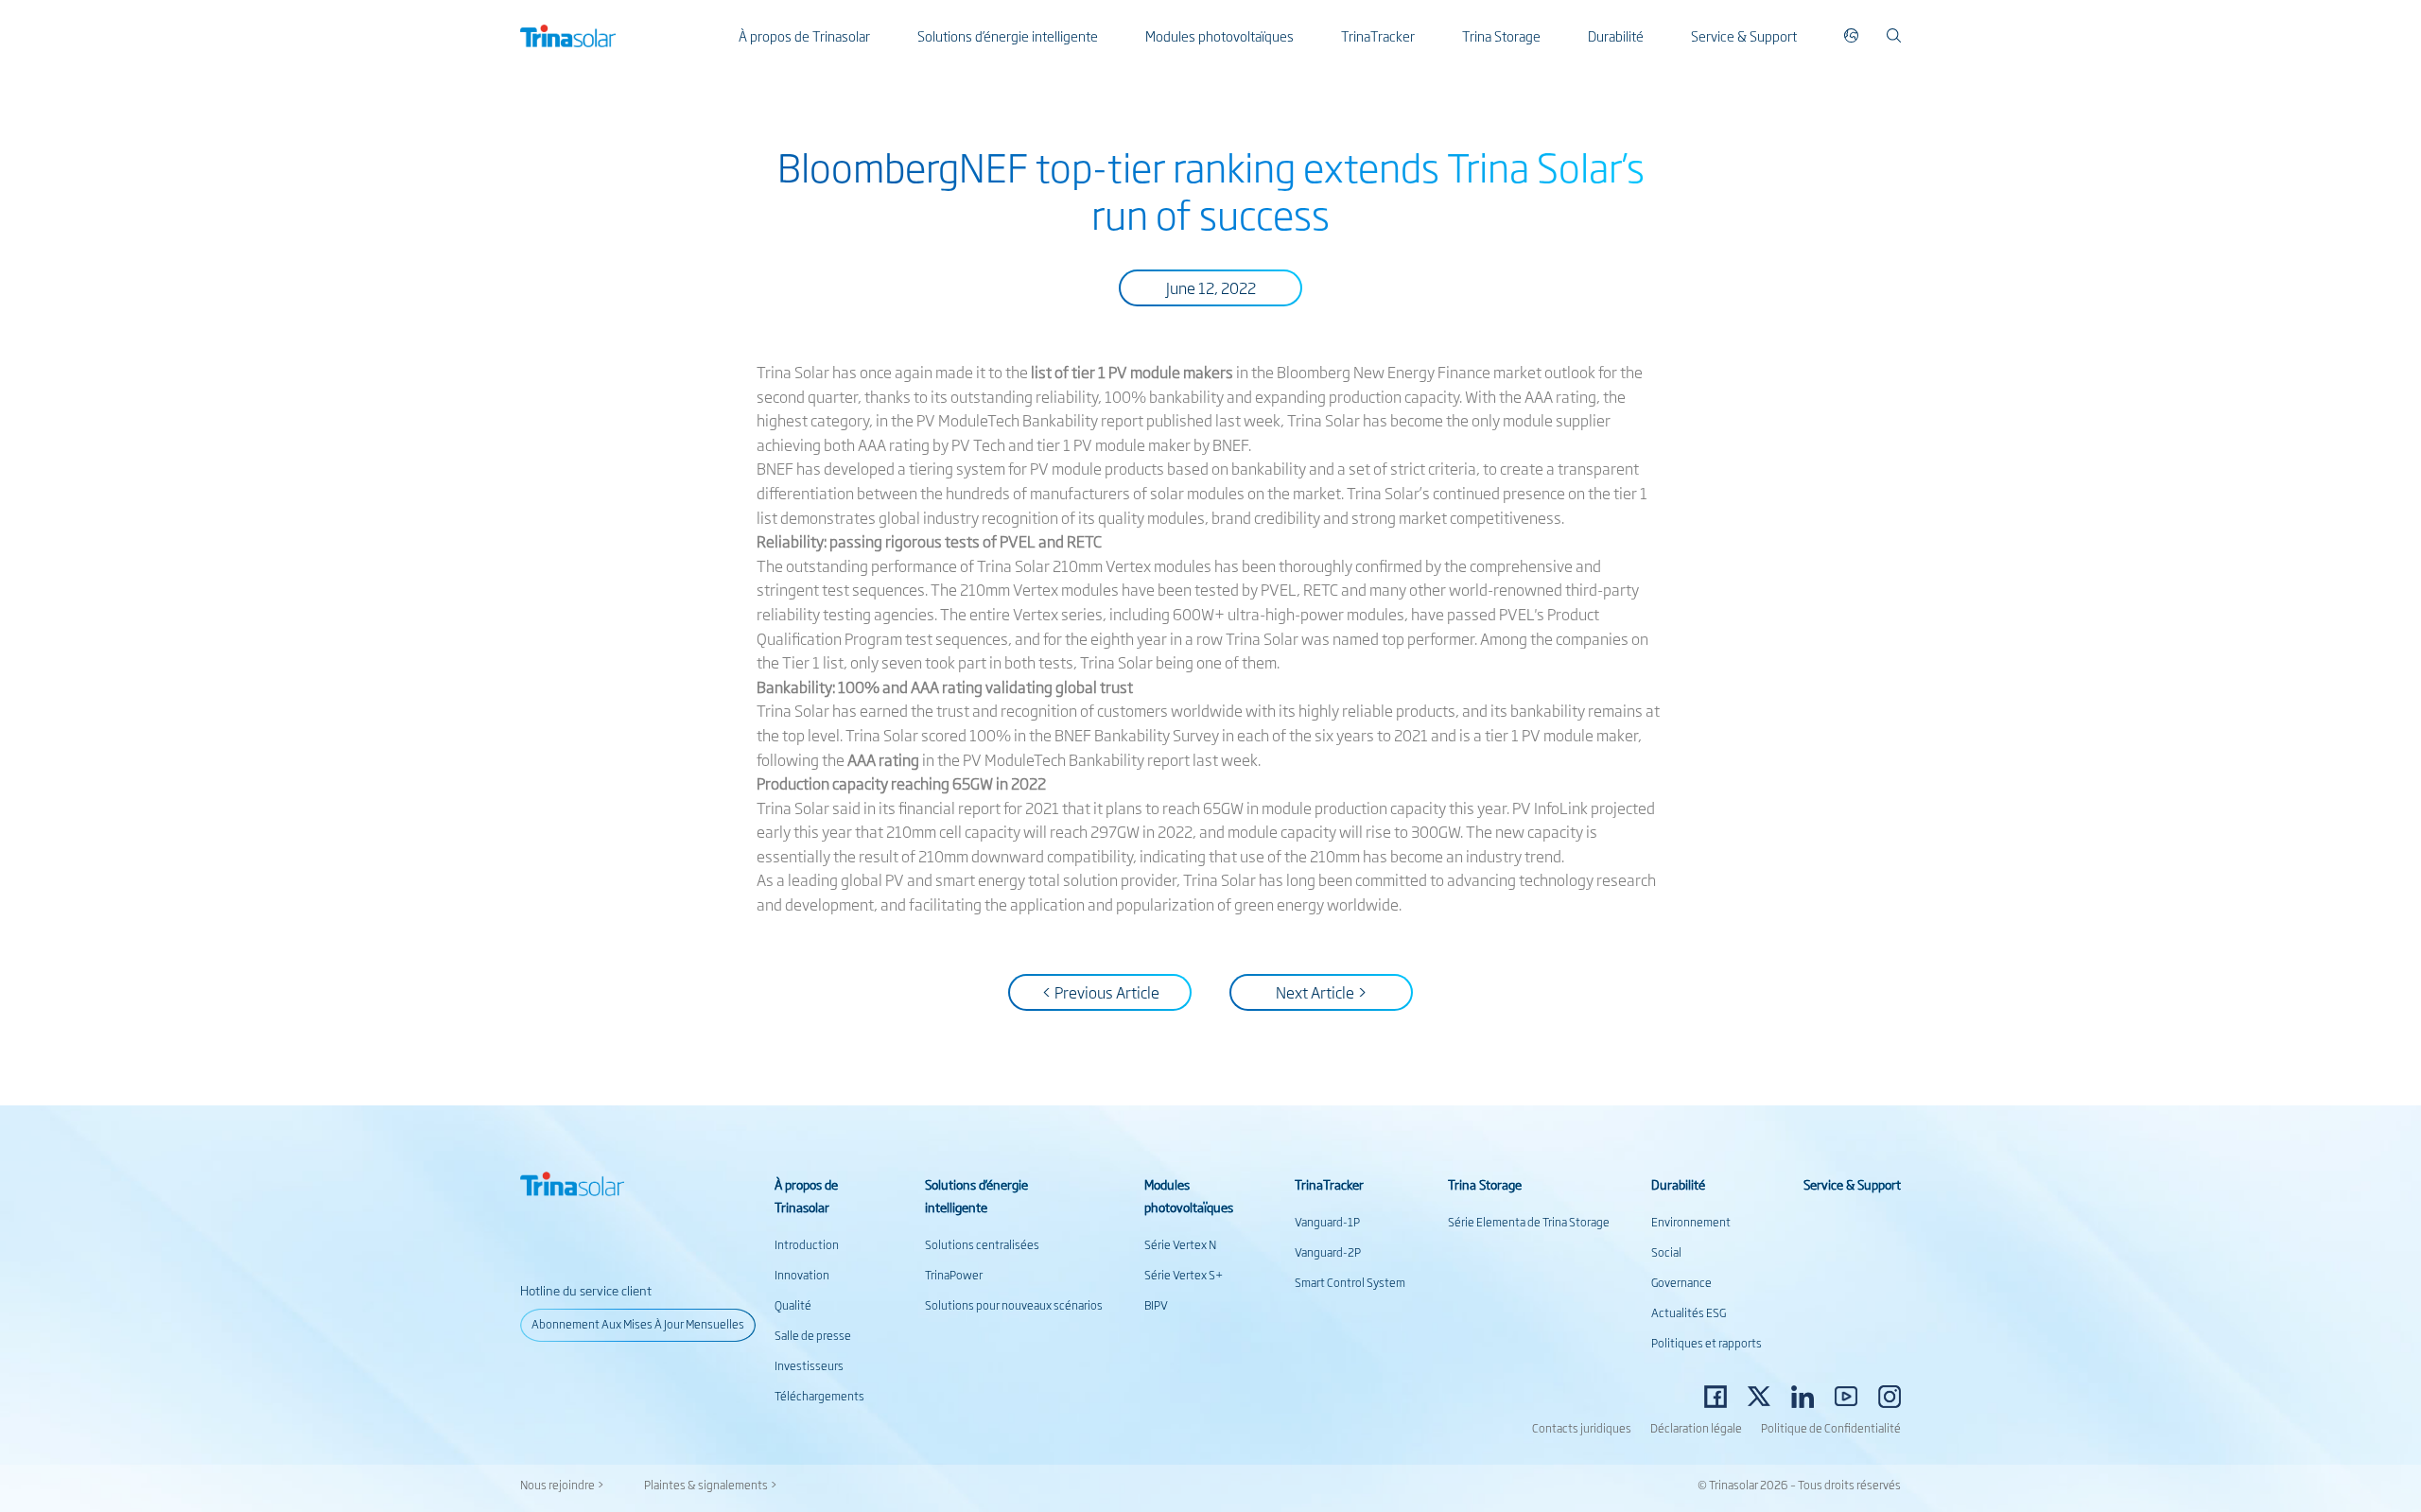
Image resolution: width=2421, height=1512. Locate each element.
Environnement (1691, 1222)
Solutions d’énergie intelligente (1008, 35)
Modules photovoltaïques (1219, 35)
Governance (1681, 1282)
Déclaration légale (1696, 1428)
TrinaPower (954, 1275)
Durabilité (1616, 35)
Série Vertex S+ (1184, 1275)
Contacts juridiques (1582, 1428)
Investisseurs (809, 1365)
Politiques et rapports (1707, 1343)
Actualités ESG (1689, 1312)
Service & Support (1744, 35)
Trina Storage (1501, 35)
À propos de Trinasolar (804, 35)
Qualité (793, 1305)
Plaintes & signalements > (711, 1485)
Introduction (807, 1244)
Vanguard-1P (1327, 1222)
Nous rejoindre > (562, 1485)
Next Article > (1322, 992)
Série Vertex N (1180, 1244)
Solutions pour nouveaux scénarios (1014, 1305)
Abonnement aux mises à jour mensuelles (638, 1324)
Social (1666, 1252)
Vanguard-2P (1328, 1252)
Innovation (802, 1275)
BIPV (1156, 1305)
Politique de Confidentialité (1831, 1428)
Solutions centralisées (982, 1244)
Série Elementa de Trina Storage (1529, 1222)
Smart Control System (1350, 1282)
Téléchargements (819, 1396)
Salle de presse (813, 1335)
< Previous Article (1100, 992)
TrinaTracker (1378, 35)
